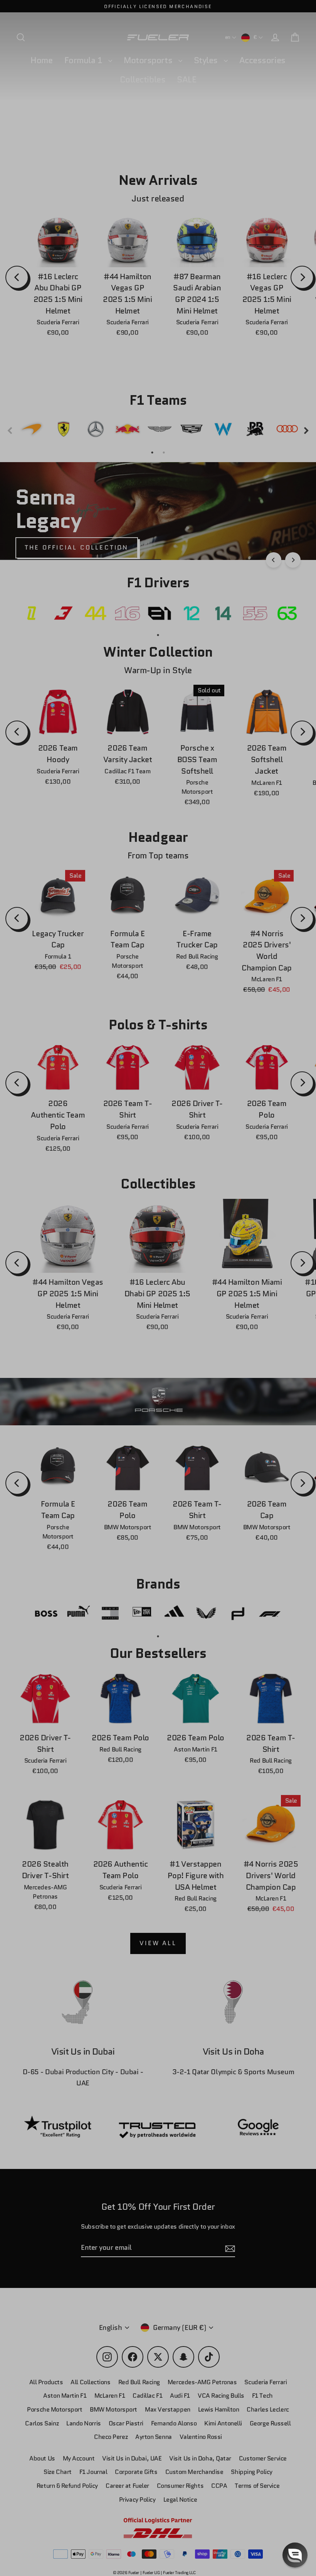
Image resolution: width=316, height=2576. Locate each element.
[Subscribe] (294, 2491)
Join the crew (237, 2521)
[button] (295, 2555)
